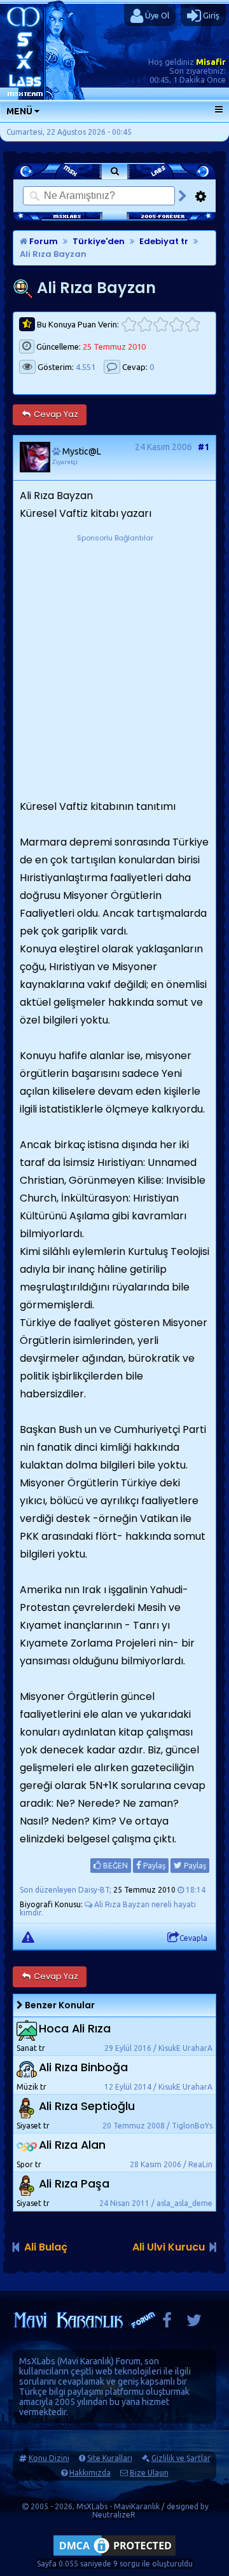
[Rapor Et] (28, 1936)
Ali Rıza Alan (72, 2145)
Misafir (211, 62)
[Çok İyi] (192, 325)
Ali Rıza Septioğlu (87, 2106)
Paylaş (153, 1866)
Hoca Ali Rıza (75, 2028)
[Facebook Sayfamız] (167, 2323)
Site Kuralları (110, 2458)
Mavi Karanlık (86, 2361)
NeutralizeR (114, 2515)
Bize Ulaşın (149, 2473)
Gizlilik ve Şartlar (181, 2458)
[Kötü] (145, 325)
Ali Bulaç (46, 2247)
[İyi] (177, 325)
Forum (43, 241)
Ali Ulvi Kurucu (169, 2247)
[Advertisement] (114, 659)
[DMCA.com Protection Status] (114, 2555)
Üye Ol (156, 15)
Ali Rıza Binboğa (83, 2067)
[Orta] (161, 325)
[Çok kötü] (129, 325)
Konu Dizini (49, 2458)
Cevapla (193, 1938)
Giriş (210, 15)
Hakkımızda (90, 2473)
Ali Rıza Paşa (74, 2183)
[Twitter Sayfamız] (194, 2323)
